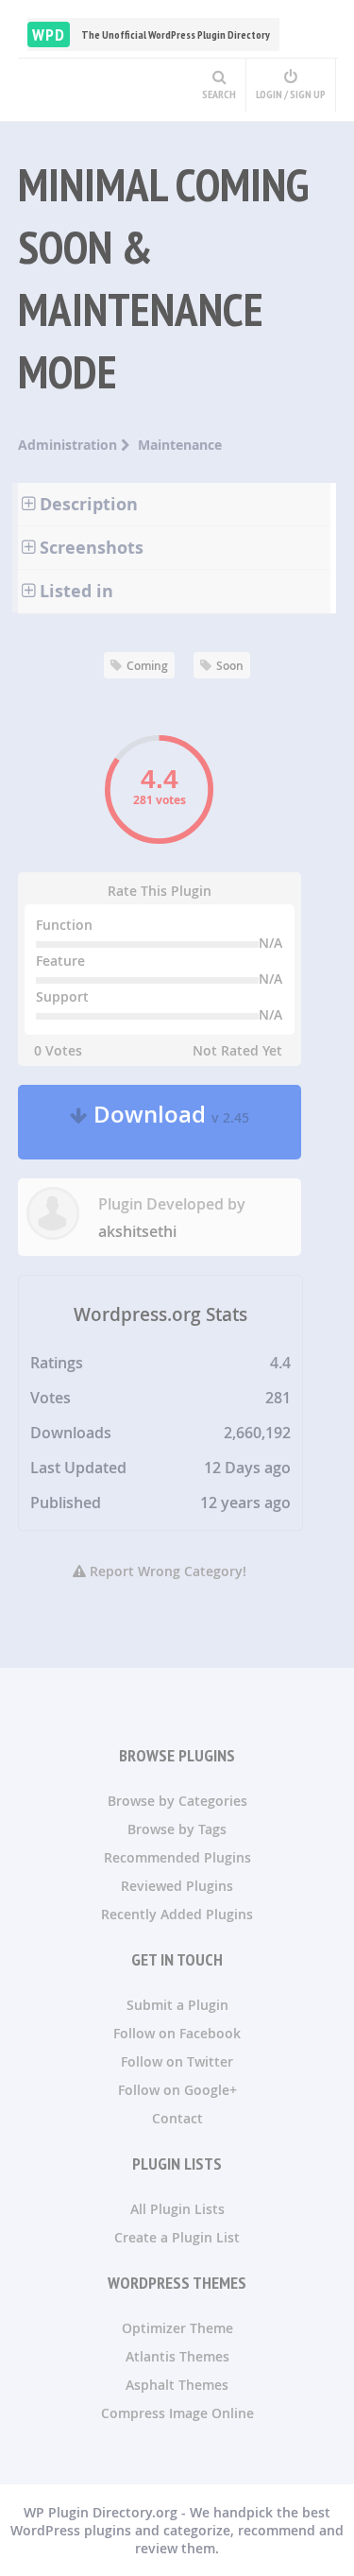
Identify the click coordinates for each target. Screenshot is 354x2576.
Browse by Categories (177, 1801)
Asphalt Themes (177, 2385)
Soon (230, 666)
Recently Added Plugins (177, 1914)
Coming (147, 666)
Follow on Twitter (177, 2061)
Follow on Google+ (177, 2090)
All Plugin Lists (177, 2209)
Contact (177, 2118)
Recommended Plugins (177, 1857)
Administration (69, 445)
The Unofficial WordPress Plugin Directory (151, 34)
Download (169, 1122)
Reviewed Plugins (177, 1886)
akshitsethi (137, 1231)
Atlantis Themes (177, 2356)
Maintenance (180, 445)
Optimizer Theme (177, 2328)
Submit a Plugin (177, 2005)
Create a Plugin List (177, 2237)
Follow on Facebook (177, 2033)
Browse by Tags (177, 1829)
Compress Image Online (177, 2413)
